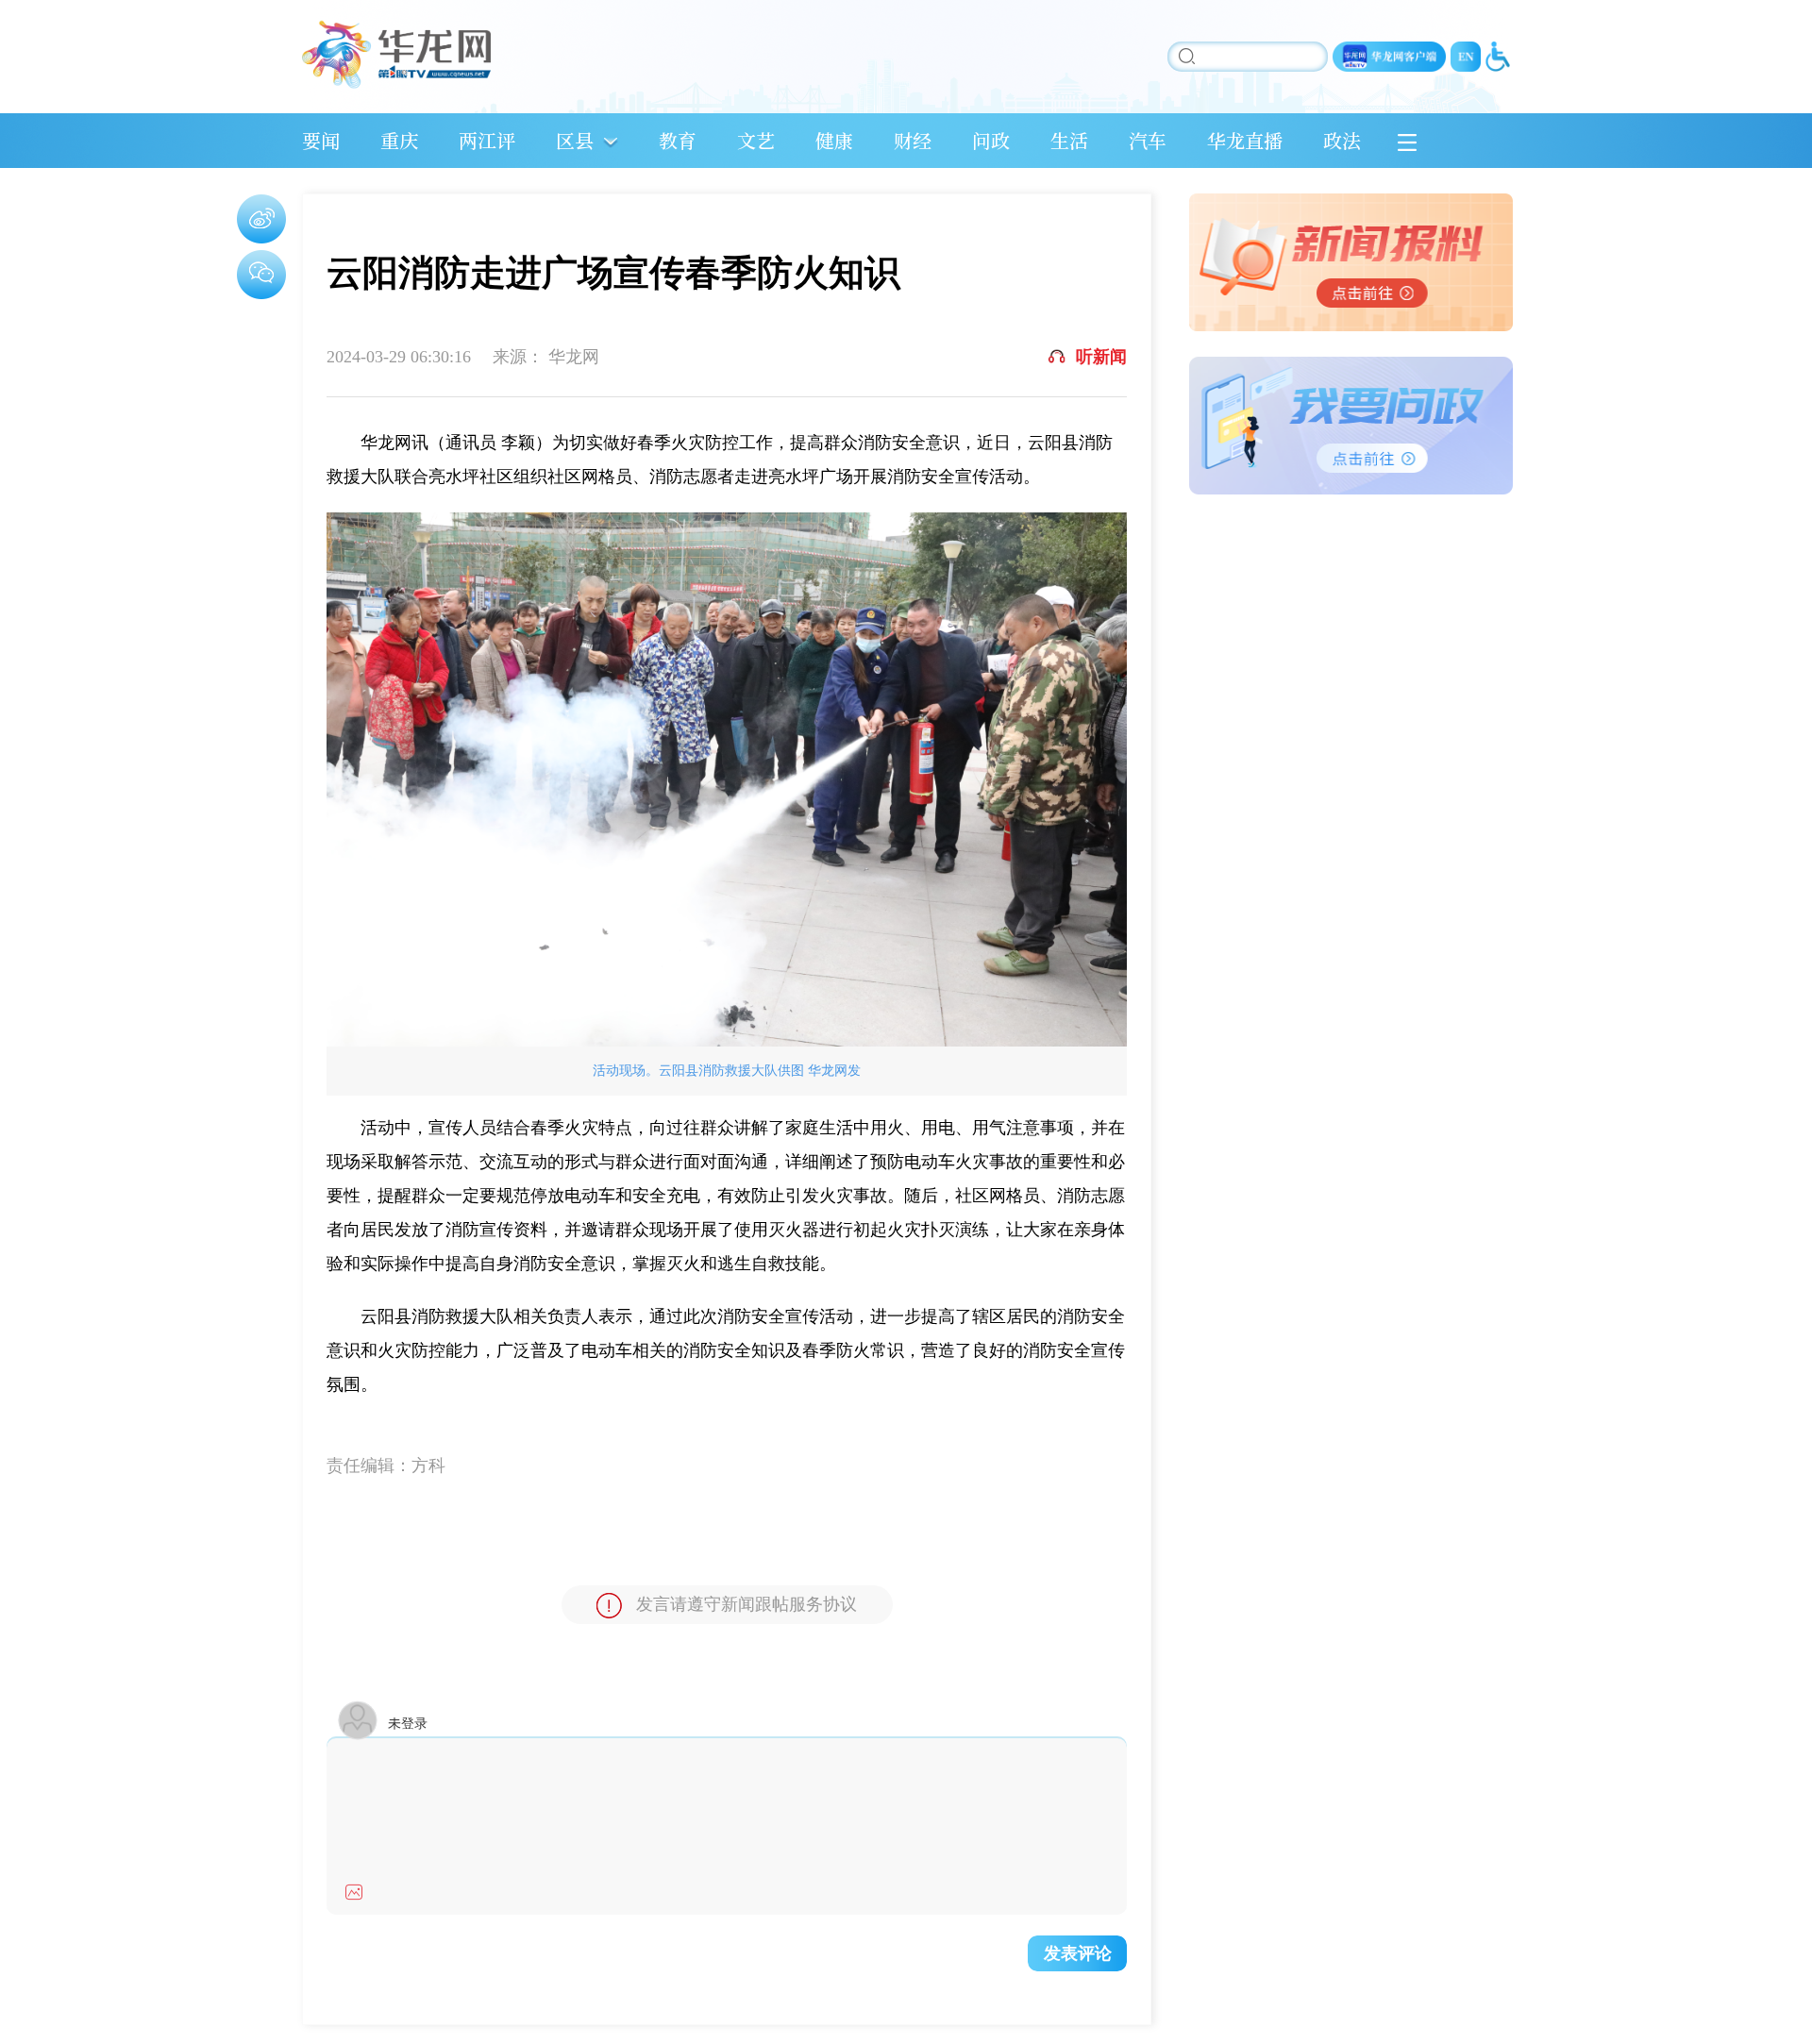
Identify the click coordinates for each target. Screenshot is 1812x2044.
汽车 (1148, 140)
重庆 (399, 140)
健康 (834, 140)
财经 (913, 140)
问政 (991, 140)
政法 (1342, 140)
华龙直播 (1245, 140)
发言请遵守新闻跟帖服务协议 (747, 1604)
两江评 (487, 140)
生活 (1069, 140)
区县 (575, 140)
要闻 (321, 140)
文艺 (756, 140)
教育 (678, 140)
